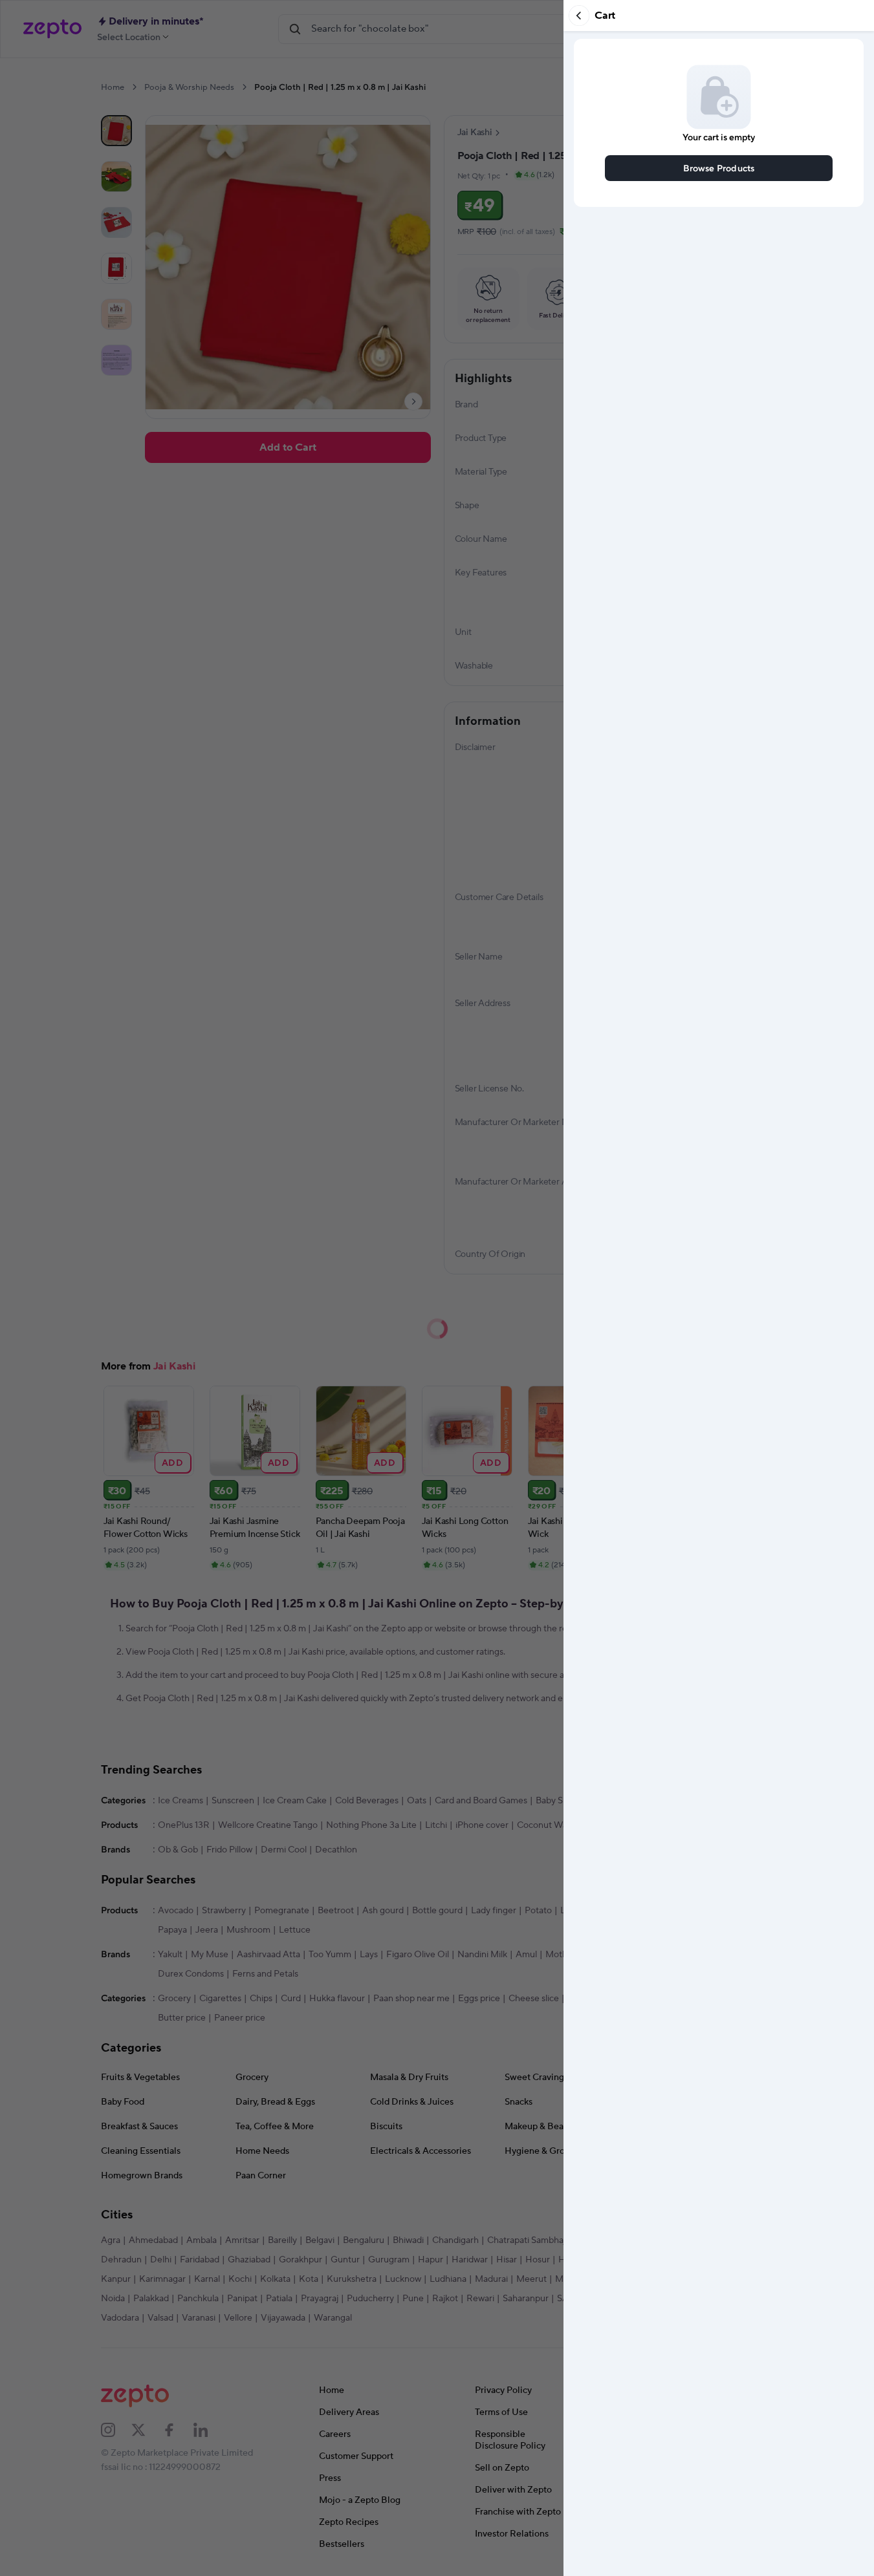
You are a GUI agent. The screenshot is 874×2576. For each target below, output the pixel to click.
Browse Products (719, 168)
